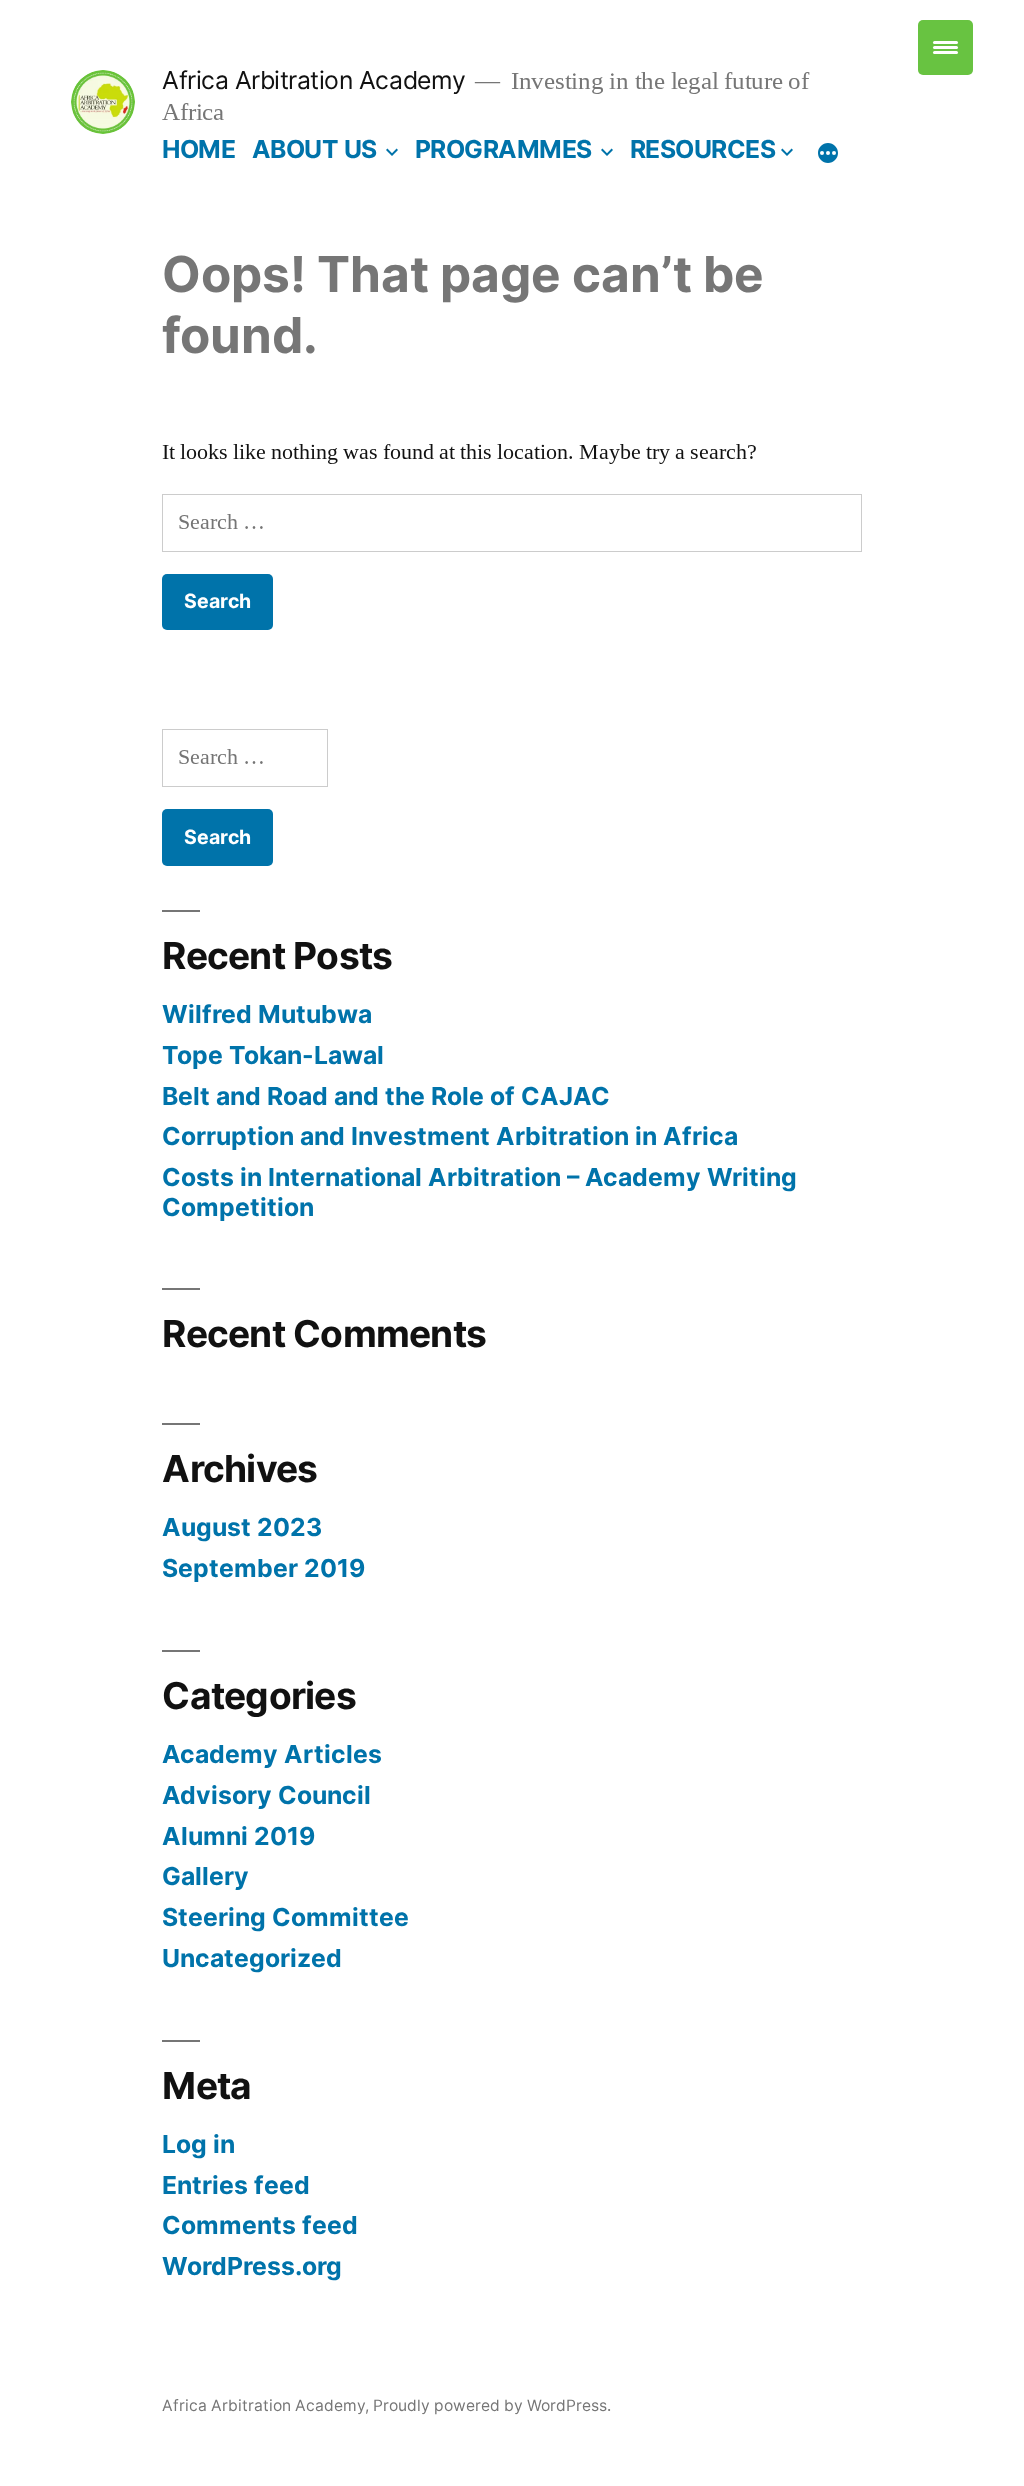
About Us (314, 149)
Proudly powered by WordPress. (492, 2405)
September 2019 (263, 1568)
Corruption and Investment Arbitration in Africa (450, 1136)
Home (198, 149)
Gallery (205, 1876)
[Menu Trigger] (945, 47)
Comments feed (260, 2225)
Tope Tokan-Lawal (273, 1055)
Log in (198, 2144)
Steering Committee (285, 1917)
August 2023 (242, 1527)
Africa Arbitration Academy (313, 80)
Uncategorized (252, 1958)
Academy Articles (272, 1754)
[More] (828, 153)
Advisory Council (266, 1795)
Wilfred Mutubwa (267, 1014)
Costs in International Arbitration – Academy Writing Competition (479, 1192)
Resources (703, 149)
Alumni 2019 (238, 1836)
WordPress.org (252, 2266)
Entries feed (236, 2185)
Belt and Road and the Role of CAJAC (386, 1096)
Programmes (503, 149)
